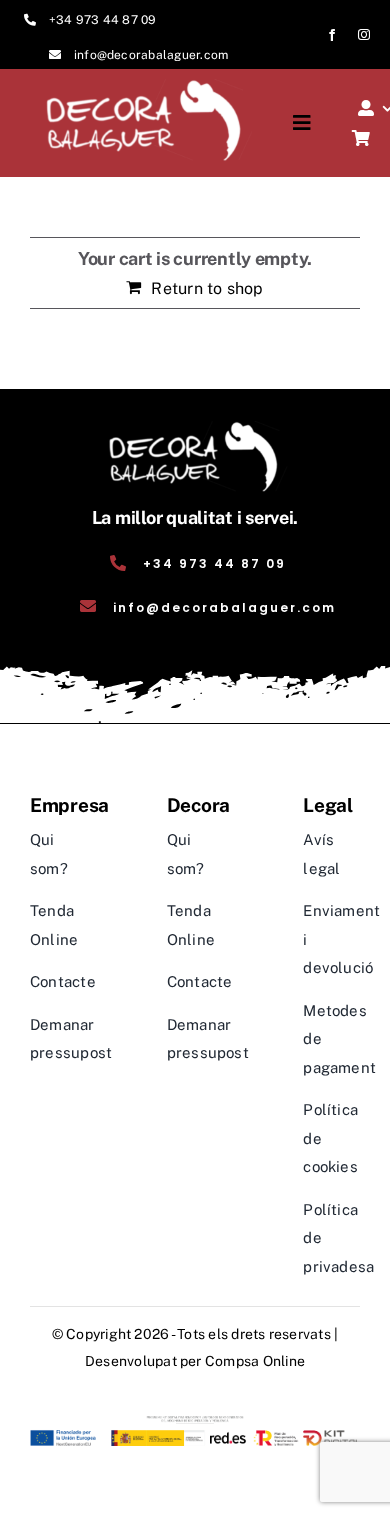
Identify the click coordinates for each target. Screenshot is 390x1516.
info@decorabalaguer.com (151, 55)
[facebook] (332, 35)
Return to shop (207, 288)
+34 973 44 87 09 (103, 20)
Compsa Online (255, 1361)
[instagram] (364, 35)
